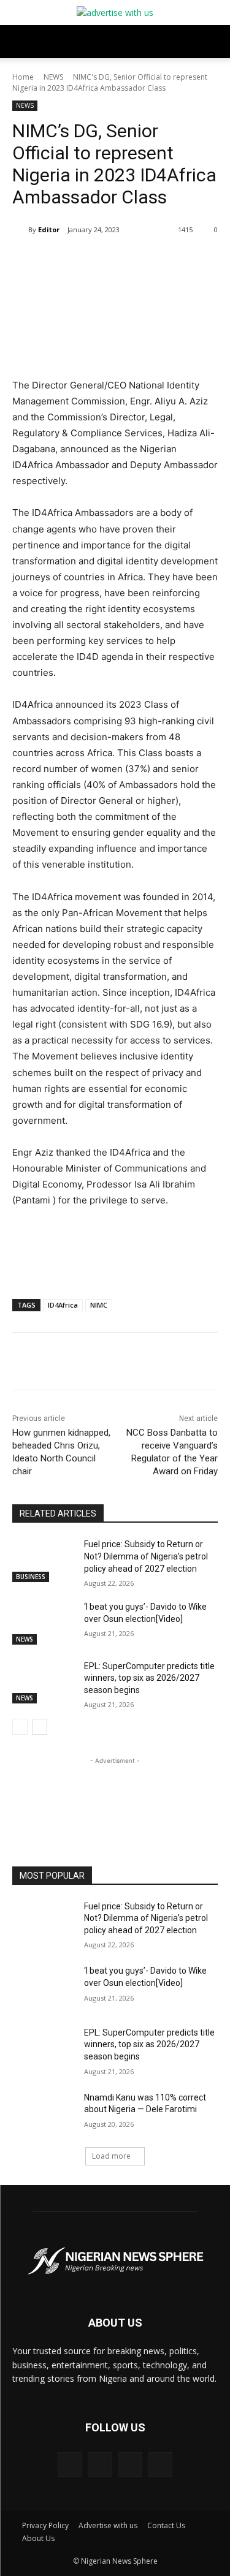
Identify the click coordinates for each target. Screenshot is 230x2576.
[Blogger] (70, 2464)
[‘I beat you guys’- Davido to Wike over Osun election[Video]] (43, 1623)
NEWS (53, 77)
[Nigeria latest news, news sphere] (115, 2261)
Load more (111, 2156)
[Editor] (20, 230)
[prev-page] (20, 1727)
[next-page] (40, 1727)
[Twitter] (91, 1363)
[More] (177, 1363)
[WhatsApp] (148, 1363)
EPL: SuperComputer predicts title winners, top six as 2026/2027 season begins (149, 1678)
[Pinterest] (120, 1363)
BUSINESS (31, 1577)
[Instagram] (130, 2464)
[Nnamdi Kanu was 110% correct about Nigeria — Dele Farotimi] (43, 2113)
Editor (49, 229)
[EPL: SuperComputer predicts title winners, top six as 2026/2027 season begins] (43, 1682)
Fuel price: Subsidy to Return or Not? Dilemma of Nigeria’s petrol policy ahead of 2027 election (146, 1556)
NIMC (99, 1305)
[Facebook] (63, 1363)
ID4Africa (63, 1305)
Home (23, 77)
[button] (21, 42)
